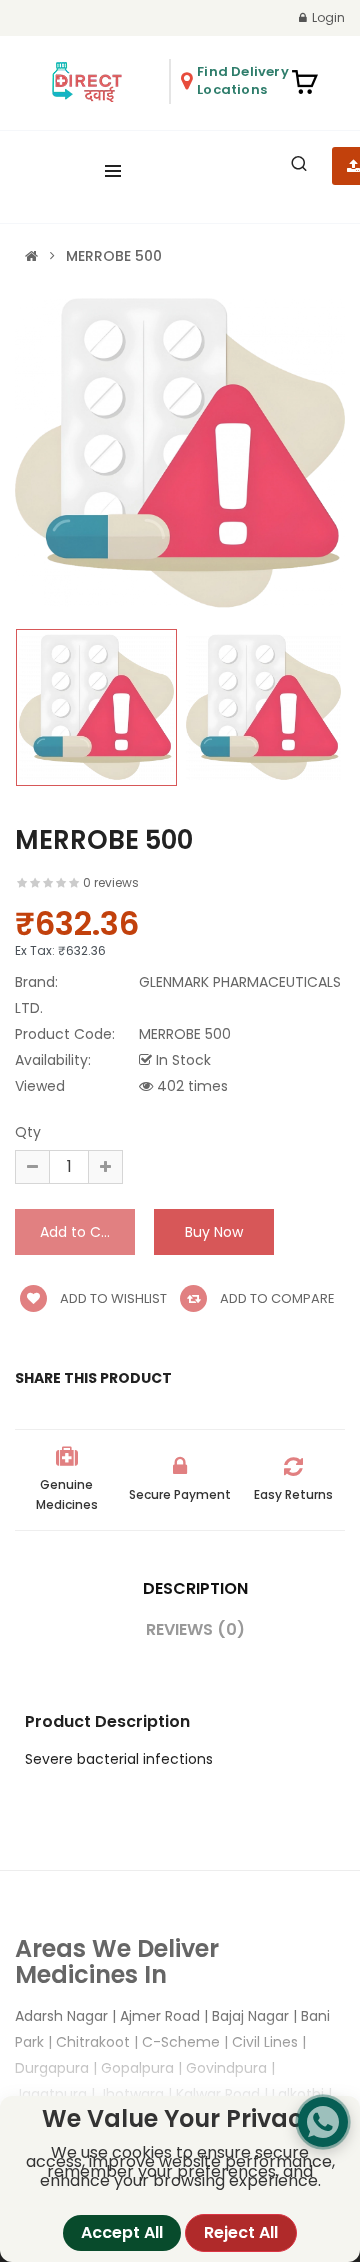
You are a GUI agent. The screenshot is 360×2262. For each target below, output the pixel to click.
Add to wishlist (112, 1298)
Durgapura (52, 2068)
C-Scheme (181, 2042)
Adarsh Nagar (61, 2016)
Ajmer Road (160, 2016)
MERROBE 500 (114, 256)
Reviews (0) (195, 1629)
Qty (28, 1132)
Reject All (241, 2232)
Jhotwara (131, 2094)
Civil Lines (265, 2042)
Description (195, 1588)
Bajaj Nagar (250, 2016)
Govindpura (226, 2068)
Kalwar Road (218, 2094)
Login (328, 17)
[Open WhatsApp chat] (323, 2122)
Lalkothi (298, 2094)
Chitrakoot (93, 2042)
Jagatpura (51, 2094)
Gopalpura (137, 2068)
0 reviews (111, 882)
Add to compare (276, 1298)
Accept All (122, 2232)
